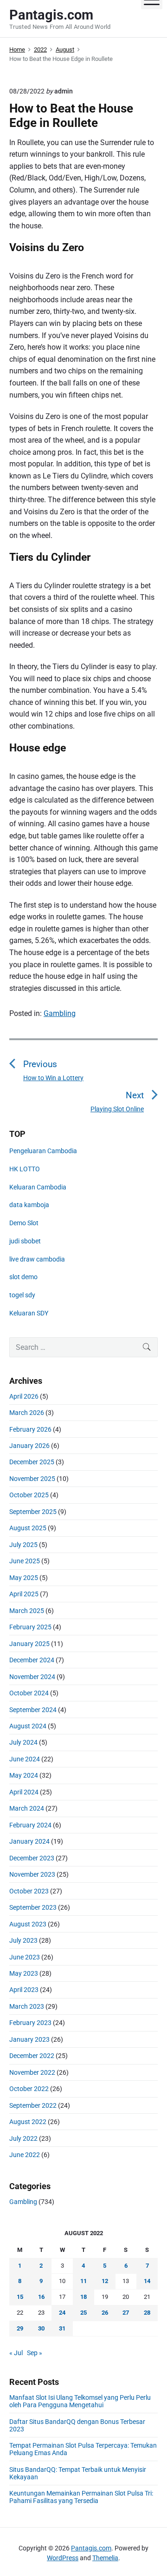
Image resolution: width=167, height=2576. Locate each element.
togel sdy (22, 1295)
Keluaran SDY (29, 1313)
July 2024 (23, 1742)
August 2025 (28, 1528)
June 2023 (25, 1957)
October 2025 (29, 1495)
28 (147, 2313)
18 (83, 2297)
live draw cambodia (37, 1259)
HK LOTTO (25, 1169)
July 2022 (23, 2138)
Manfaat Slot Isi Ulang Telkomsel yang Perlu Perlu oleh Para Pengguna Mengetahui (80, 2401)
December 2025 (32, 1462)
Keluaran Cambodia (38, 1187)
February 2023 (30, 2023)
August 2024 (28, 1726)
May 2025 (24, 1578)
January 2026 (29, 1446)
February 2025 (30, 1627)
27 (126, 2313)
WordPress (63, 2558)
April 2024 (24, 1792)
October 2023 (29, 1891)
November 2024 (32, 1677)
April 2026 (24, 1396)
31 (62, 2328)
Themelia (105, 2558)
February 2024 (30, 1825)
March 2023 (27, 2006)
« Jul (16, 2353)
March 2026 (27, 1413)
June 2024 (25, 1759)
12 (105, 2281)
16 (41, 2297)
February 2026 (30, 1429)
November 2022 (32, 2072)
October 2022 (29, 2089)
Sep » (35, 2353)
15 (20, 2297)
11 (83, 2281)
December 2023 (32, 1858)
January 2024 (29, 1841)
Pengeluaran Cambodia (43, 1151)
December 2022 (32, 2056)
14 (147, 2281)
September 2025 (33, 1512)
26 (105, 2313)
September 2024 (33, 1710)
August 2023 (28, 1924)
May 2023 (24, 1973)
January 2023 (29, 2039)
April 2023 (24, 1990)
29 (20, 2328)
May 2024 (24, 1775)
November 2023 (32, 1874)
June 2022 (25, 2155)
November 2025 (32, 1479)
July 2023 (23, 1940)
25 (83, 2313)
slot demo (23, 1277)
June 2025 (25, 1561)
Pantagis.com (91, 2548)
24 (62, 2313)
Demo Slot (24, 1223)
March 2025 (27, 1611)
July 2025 (23, 1545)
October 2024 (29, 1693)
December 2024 (32, 1660)
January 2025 (29, 1644)
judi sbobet (25, 1241)
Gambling (60, 1013)
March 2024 (27, 1808)
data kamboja (29, 1205)
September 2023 (33, 1907)
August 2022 (28, 2122)
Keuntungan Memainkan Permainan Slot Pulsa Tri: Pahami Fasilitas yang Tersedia (81, 2497)
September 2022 (33, 2105)
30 (41, 2328)
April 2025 (24, 1594)
